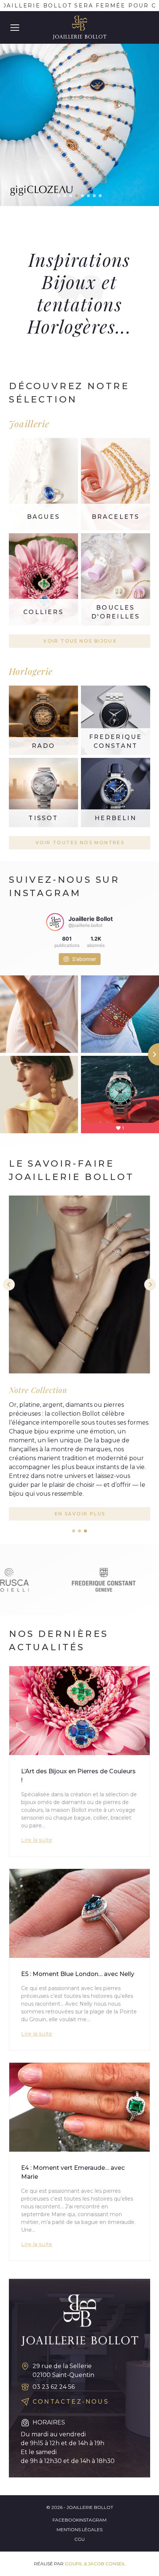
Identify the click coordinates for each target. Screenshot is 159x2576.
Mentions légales (79, 2529)
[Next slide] (150, 1284)
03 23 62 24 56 (54, 2387)
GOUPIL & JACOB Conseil (95, 2564)
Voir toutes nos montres (80, 843)
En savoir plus (80, 1514)
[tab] (74, 1531)
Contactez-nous (71, 2402)
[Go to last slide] (9, 1284)
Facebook (66, 2520)
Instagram (93, 2520)
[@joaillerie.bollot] (55, 922)
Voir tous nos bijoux (80, 641)
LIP (79, 109)
